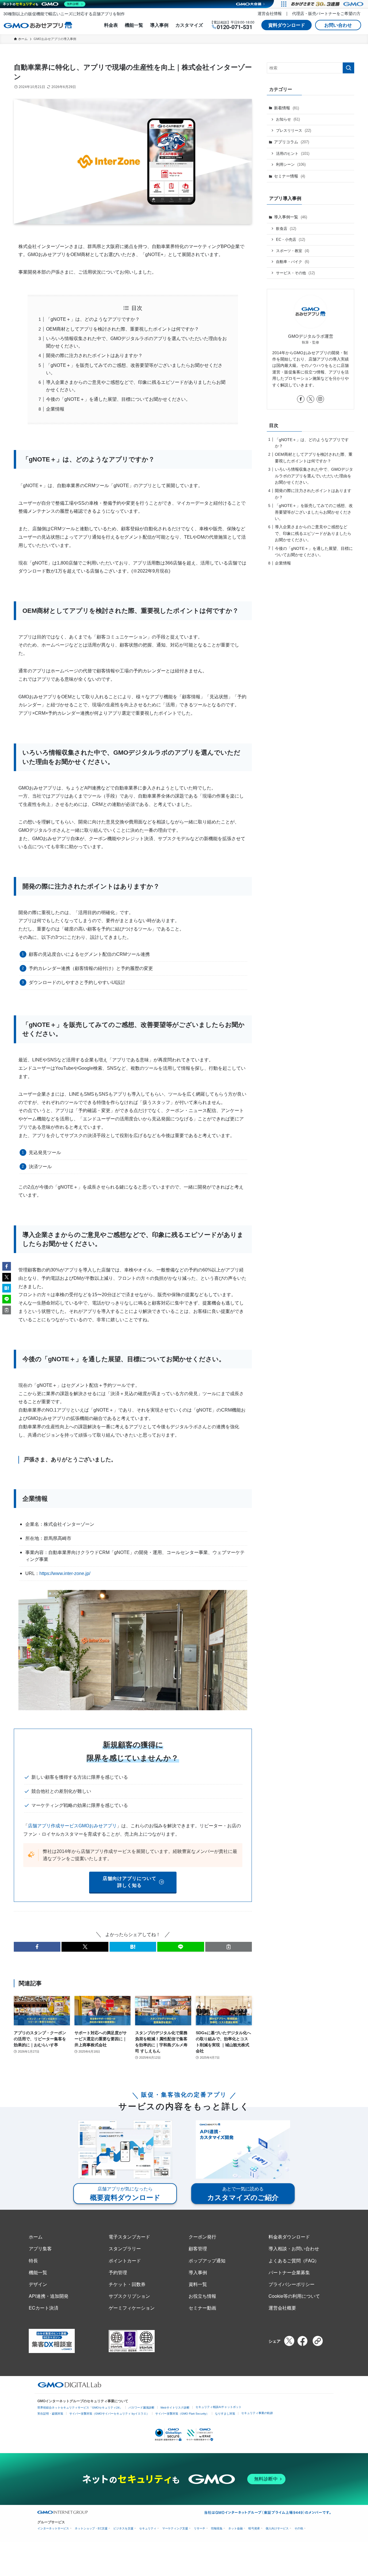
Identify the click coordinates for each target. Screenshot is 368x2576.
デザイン (38, 2284)
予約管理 (118, 2272)
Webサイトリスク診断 (175, 2408)
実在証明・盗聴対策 (50, 2414)
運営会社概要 (282, 2308)
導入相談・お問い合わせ (294, 2248)
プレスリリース (294, 130)
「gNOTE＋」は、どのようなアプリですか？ (93, 319)
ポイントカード (125, 2261)
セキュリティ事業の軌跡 (257, 2413)
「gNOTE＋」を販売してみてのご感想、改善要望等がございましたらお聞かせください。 (314, 512)
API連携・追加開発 (49, 2296)
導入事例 (159, 25)
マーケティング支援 (175, 2528)
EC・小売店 (291, 240)
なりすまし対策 (225, 2414)
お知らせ (288, 119)
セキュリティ (148, 2528)
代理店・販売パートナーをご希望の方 (326, 13)
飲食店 (286, 229)
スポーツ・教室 (293, 251)
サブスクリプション (129, 2296)
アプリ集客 (40, 2248)
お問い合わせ (338, 25)
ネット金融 (235, 2528)
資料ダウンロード (287, 25)
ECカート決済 (44, 2308)
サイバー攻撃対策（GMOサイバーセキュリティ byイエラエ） (109, 2414)
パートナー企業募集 (289, 2272)
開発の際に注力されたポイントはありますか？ (94, 355)
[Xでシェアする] (289, 2341)
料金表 (111, 25)
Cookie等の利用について (294, 2296)
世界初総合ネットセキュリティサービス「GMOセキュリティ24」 (80, 2408)
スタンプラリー (125, 2248)
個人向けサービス (277, 2528)
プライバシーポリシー (292, 2284)
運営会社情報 (270, 13)
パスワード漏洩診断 (141, 2408)
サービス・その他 (295, 273)
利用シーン (291, 164)
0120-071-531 (235, 27)
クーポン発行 (202, 2237)
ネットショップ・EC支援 (91, 2528)
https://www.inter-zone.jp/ (65, 1573)
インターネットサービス (53, 2528)
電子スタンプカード (129, 2237)
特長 (33, 2261)
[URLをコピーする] (229, 1947)
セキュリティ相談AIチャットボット (218, 2407)
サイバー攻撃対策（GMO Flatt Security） (182, 2414)
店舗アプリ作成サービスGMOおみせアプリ (72, 1826)
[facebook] (301, 399)
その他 (299, 2528)
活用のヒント (293, 154)
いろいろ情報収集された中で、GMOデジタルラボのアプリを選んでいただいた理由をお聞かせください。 (314, 476)
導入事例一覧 (291, 217)
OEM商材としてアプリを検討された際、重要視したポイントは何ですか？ (122, 329)
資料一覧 (198, 2284)
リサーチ (200, 2528)
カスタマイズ (189, 25)
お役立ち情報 (202, 2296)
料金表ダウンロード (289, 2237)
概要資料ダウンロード (125, 2194)
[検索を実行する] (348, 68)
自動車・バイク (293, 262)
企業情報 (55, 409)
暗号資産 (254, 2528)
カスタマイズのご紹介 (243, 2194)
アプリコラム (292, 142)
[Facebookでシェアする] (302, 2341)
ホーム (36, 2237)
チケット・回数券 (127, 2284)
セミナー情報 (290, 176)
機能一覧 (134, 25)
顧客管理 (198, 2248)
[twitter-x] (310, 399)
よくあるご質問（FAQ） (294, 2261)
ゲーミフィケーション (132, 2308)
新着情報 (286, 108)
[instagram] (320, 399)
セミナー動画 (202, 2308)
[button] (37, 1947)
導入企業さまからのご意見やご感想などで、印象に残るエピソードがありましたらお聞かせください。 (313, 533)
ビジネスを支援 (123, 2528)
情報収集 (217, 2528)
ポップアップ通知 (207, 2261)
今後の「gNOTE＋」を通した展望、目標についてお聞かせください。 (118, 399)
